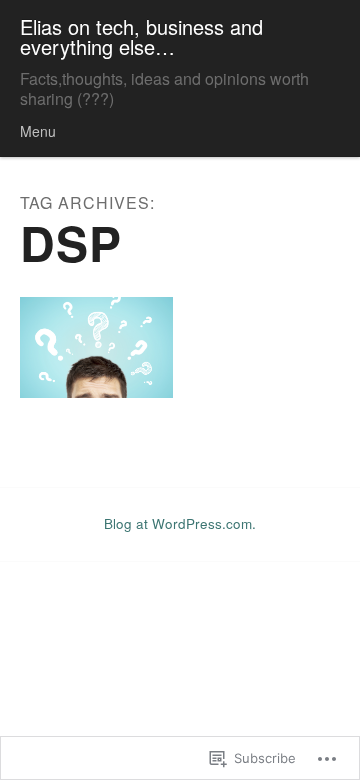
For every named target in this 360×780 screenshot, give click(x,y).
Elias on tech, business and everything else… (141, 36)
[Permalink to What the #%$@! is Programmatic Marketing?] (96, 348)
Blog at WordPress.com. (180, 523)
